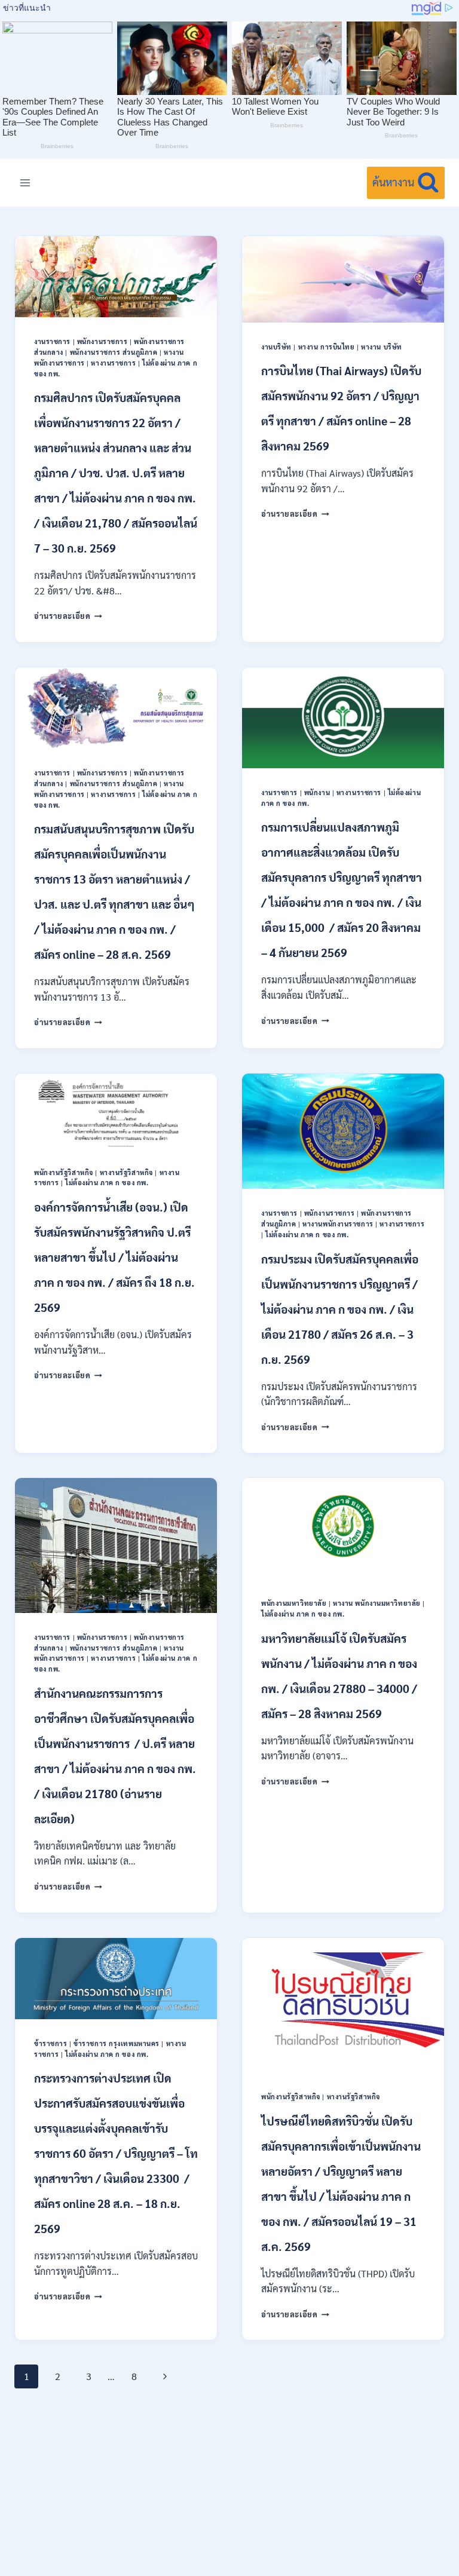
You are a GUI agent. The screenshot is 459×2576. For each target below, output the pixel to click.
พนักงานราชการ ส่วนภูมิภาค (114, 352)
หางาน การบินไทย (327, 347)
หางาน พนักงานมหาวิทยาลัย (377, 1603)
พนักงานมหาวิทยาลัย (294, 1603)
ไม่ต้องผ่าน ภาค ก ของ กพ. (107, 1183)
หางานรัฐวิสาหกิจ (126, 1172)
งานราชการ (52, 341)
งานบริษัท (276, 347)
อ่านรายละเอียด (68, 616)
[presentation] (116, 277)
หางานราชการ (113, 363)
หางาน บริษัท (382, 347)
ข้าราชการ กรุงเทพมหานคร (117, 2043)
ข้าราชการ (51, 2043)
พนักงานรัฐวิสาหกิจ (64, 1172)
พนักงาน (317, 792)
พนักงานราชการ (102, 341)
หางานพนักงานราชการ (338, 1224)
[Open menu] (25, 183)
